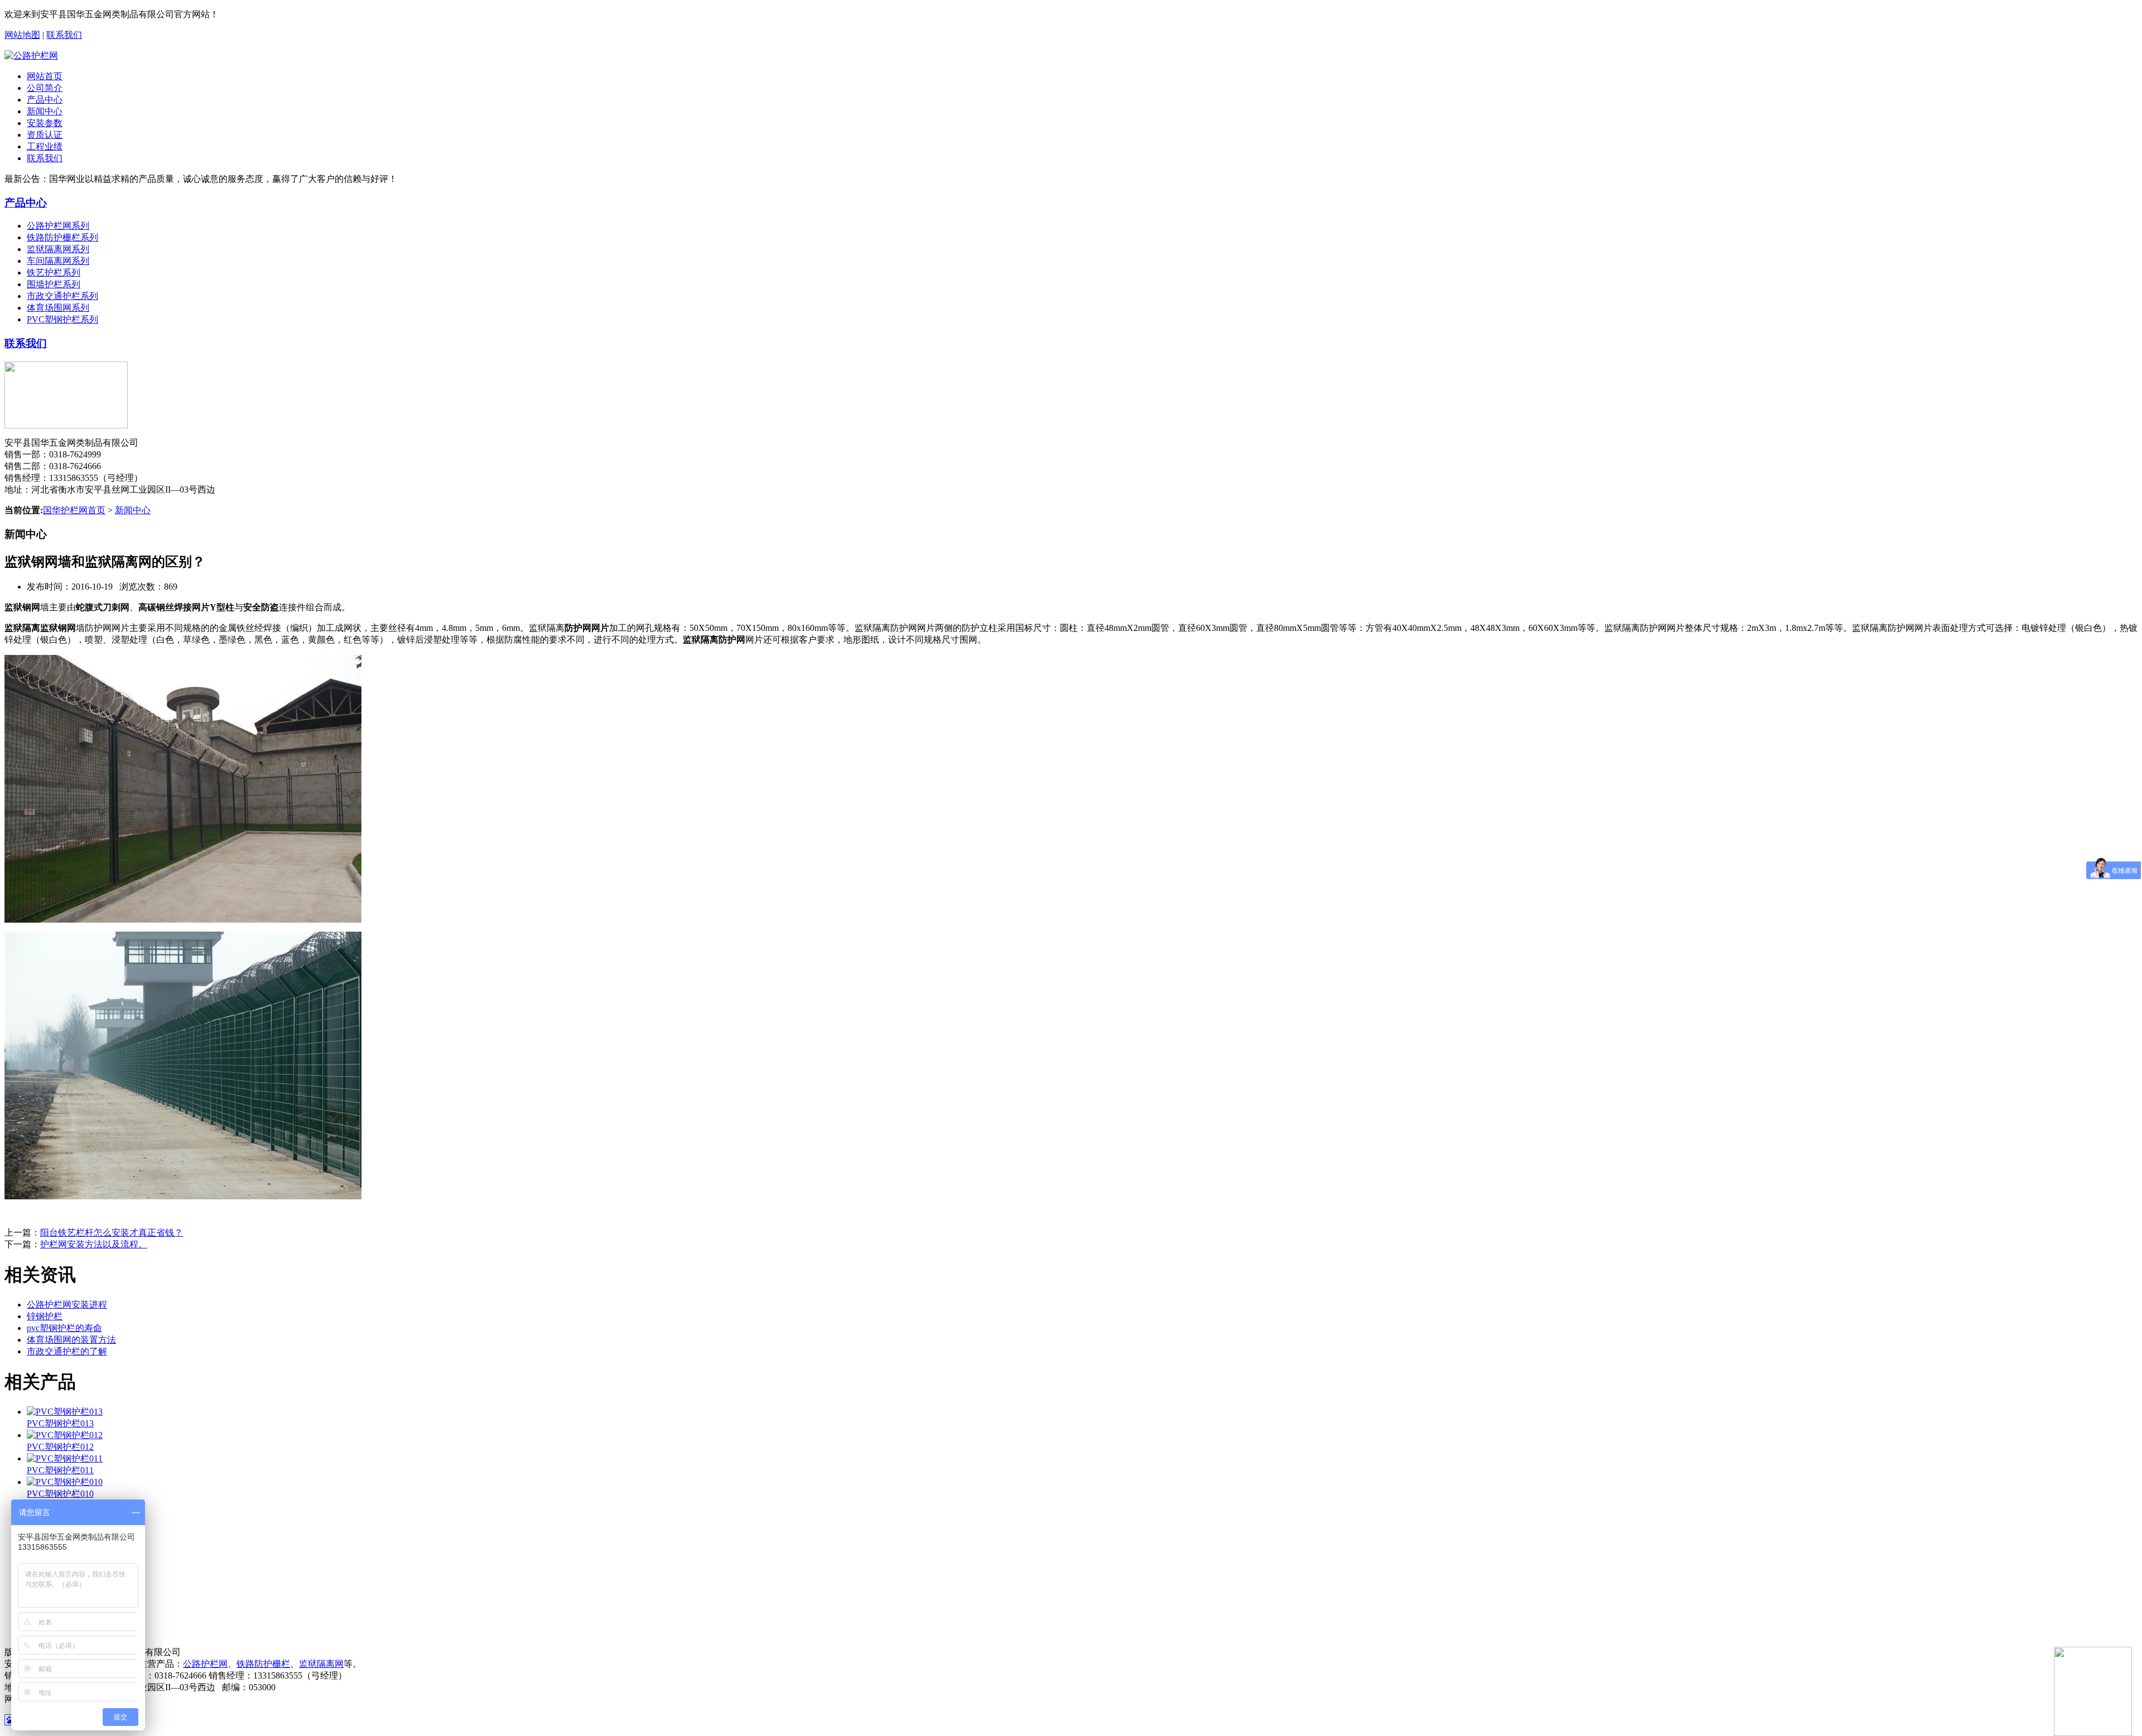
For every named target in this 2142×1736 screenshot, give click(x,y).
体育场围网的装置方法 (71, 1340)
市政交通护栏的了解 (67, 1351)
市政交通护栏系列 (62, 296)
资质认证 (45, 135)
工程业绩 (45, 146)
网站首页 (45, 76)
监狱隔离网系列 (58, 249)
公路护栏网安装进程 (67, 1305)
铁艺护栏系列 (54, 273)
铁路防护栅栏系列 (62, 237)
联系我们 (64, 35)
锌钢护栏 (45, 1316)
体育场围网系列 (58, 308)
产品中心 (45, 100)
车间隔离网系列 (58, 261)
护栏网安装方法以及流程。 (94, 1244)
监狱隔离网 (321, 1664)
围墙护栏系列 (54, 284)
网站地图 (22, 35)
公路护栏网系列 (58, 226)
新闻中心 (45, 111)
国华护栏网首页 (74, 510)
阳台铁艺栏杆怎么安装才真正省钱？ (112, 1233)
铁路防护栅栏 (263, 1664)
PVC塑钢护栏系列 (62, 319)
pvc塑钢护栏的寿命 (64, 1328)
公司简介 (45, 88)
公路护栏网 (205, 1664)
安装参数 (45, 123)
